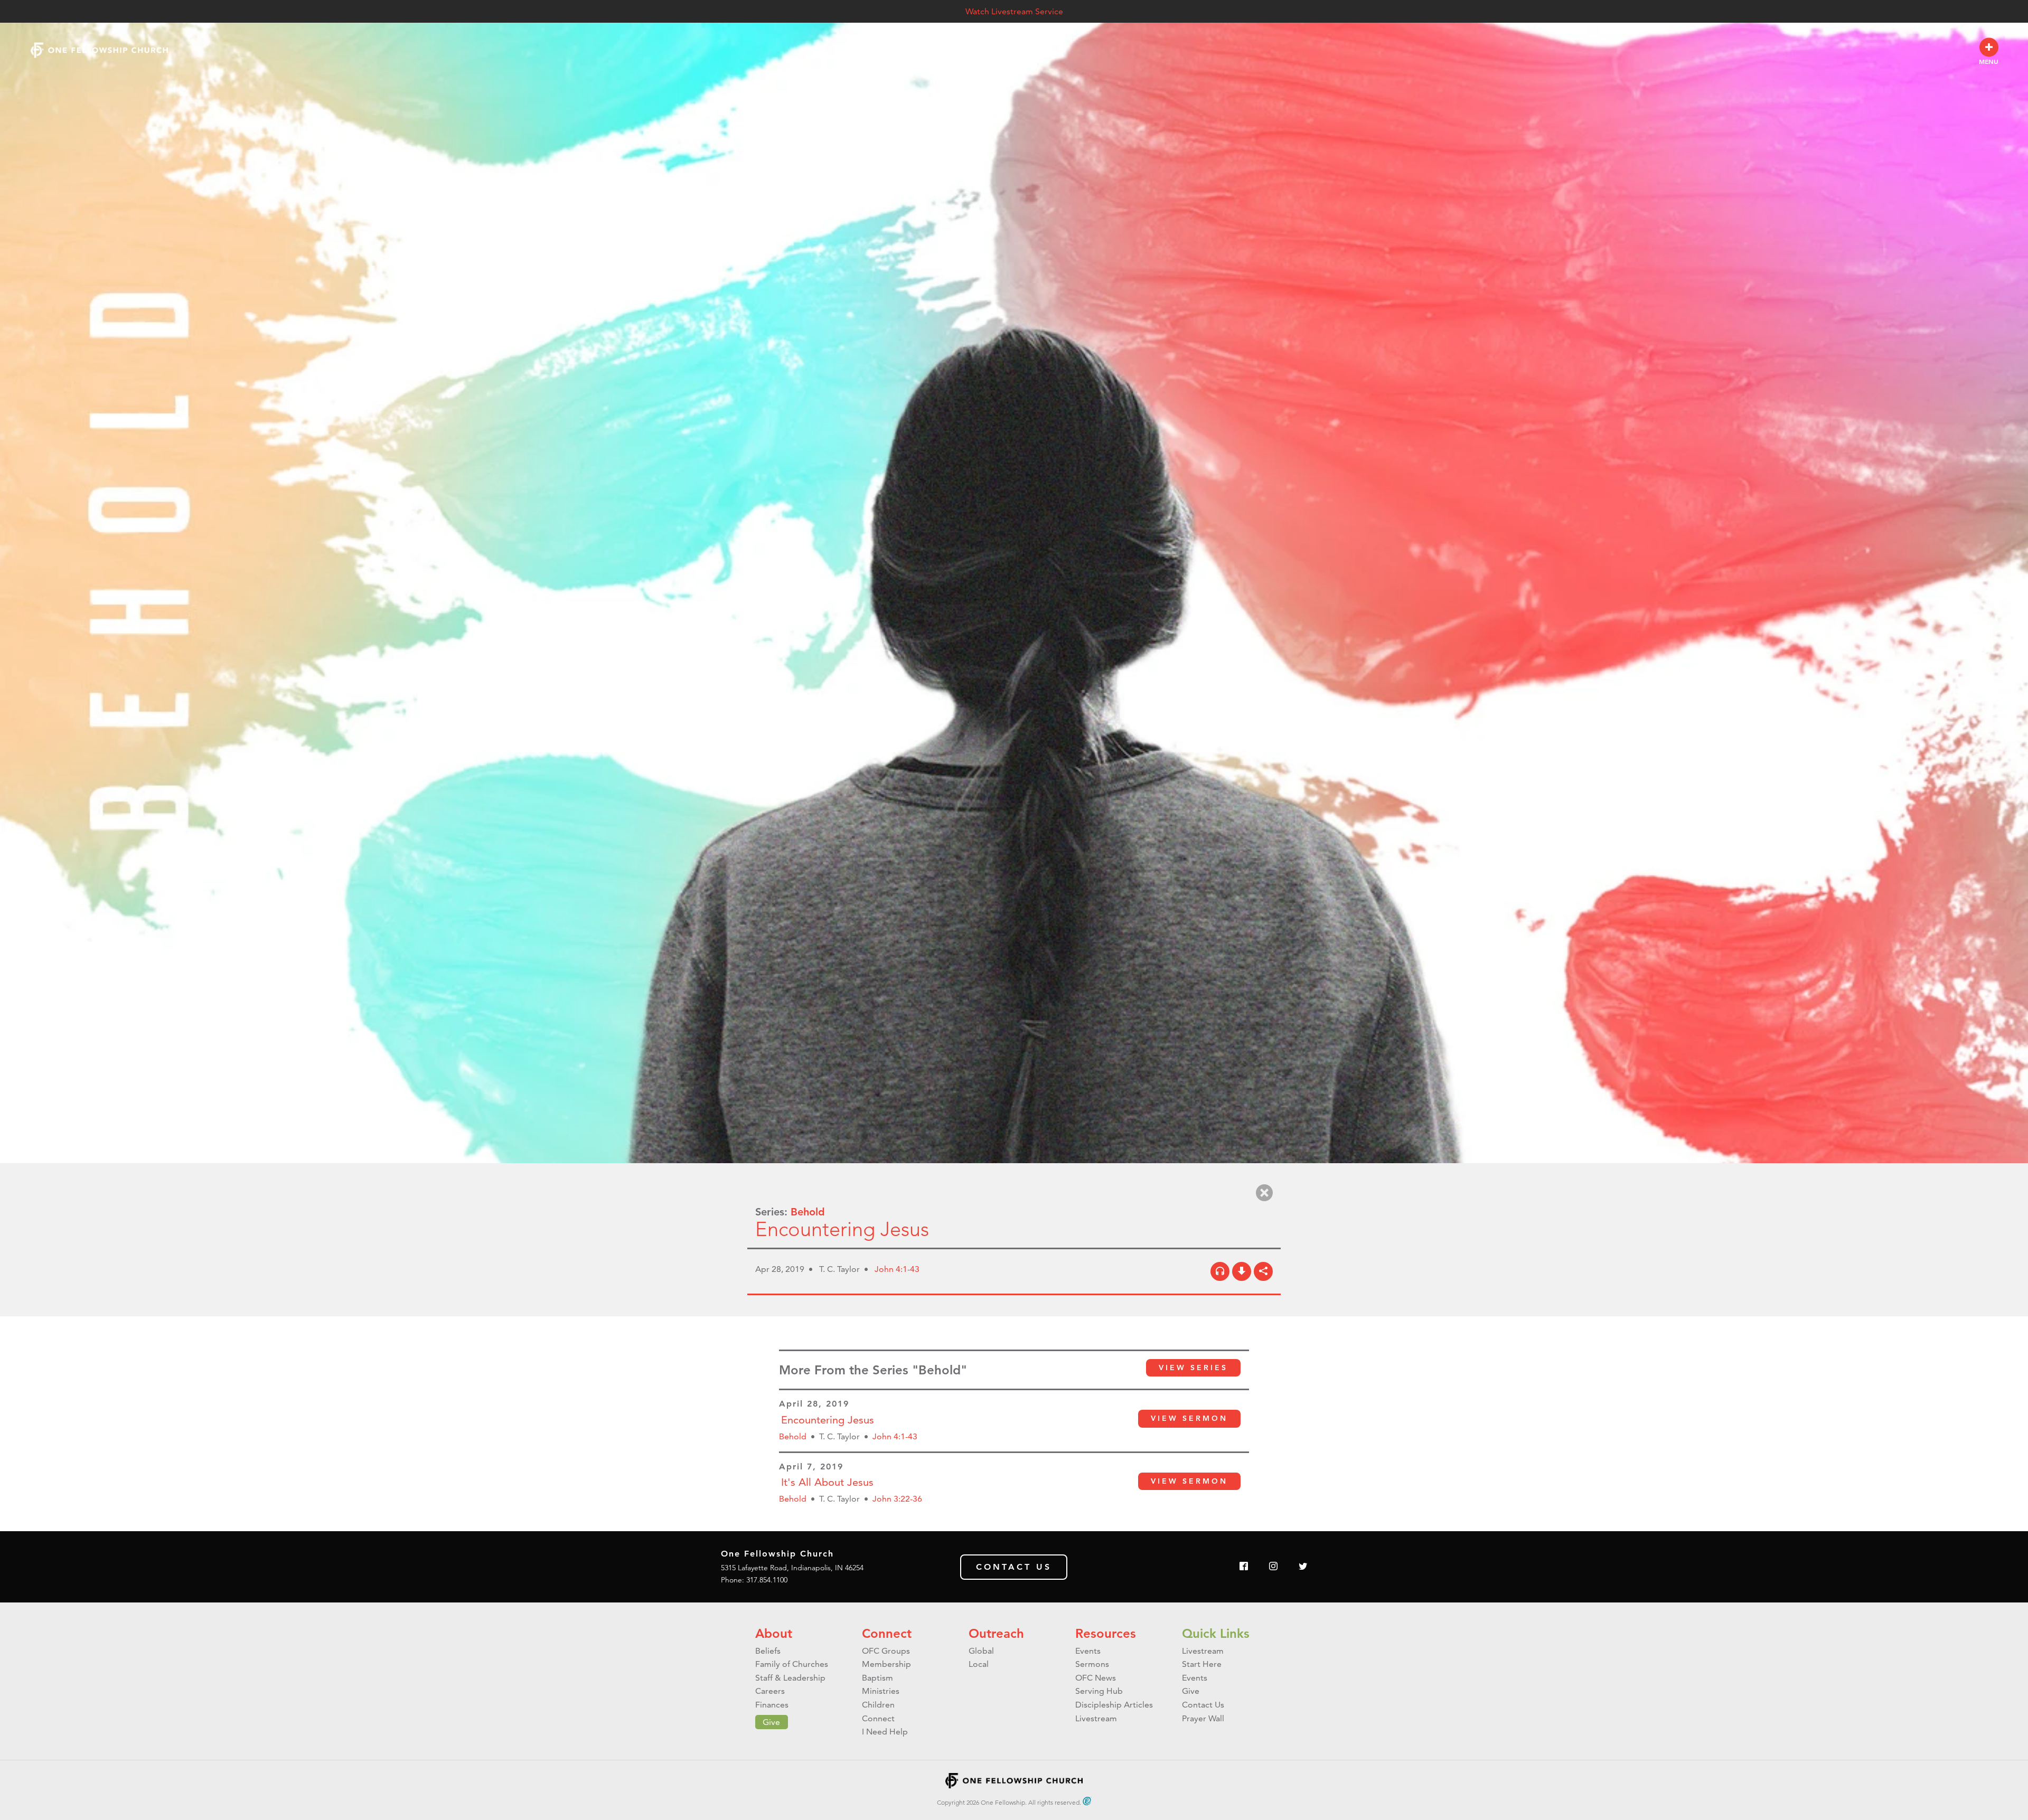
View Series (1193, 1368)
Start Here (1202, 1664)
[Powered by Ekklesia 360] (1087, 1801)
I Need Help (885, 1732)
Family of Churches (792, 1664)
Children (878, 1705)
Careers (770, 1691)
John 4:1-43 (897, 1269)
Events (1088, 1651)
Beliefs (768, 1651)
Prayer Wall (1203, 1718)
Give (771, 1722)
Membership (886, 1664)
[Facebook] (1244, 1567)
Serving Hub (1099, 1691)
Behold (808, 1212)
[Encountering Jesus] (1220, 1271)
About (774, 1633)
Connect (887, 1633)
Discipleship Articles (1114, 1705)
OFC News (1096, 1678)
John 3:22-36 (897, 1499)
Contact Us (1014, 1567)
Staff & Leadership (790, 1678)
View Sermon (1189, 1418)
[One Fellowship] (99, 50)
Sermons (1092, 1664)
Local (979, 1664)
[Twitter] (1303, 1567)
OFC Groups (886, 1651)
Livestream (1096, 1718)
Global (981, 1651)
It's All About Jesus (827, 1482)
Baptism (877, 1678)
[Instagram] (1273, 1567)
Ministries (881, 1691)
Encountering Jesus (828, 1420)
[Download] (1242, 1271)
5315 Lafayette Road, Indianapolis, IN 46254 (792, 1568)
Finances (772, 1705)
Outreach (996, 1633)
